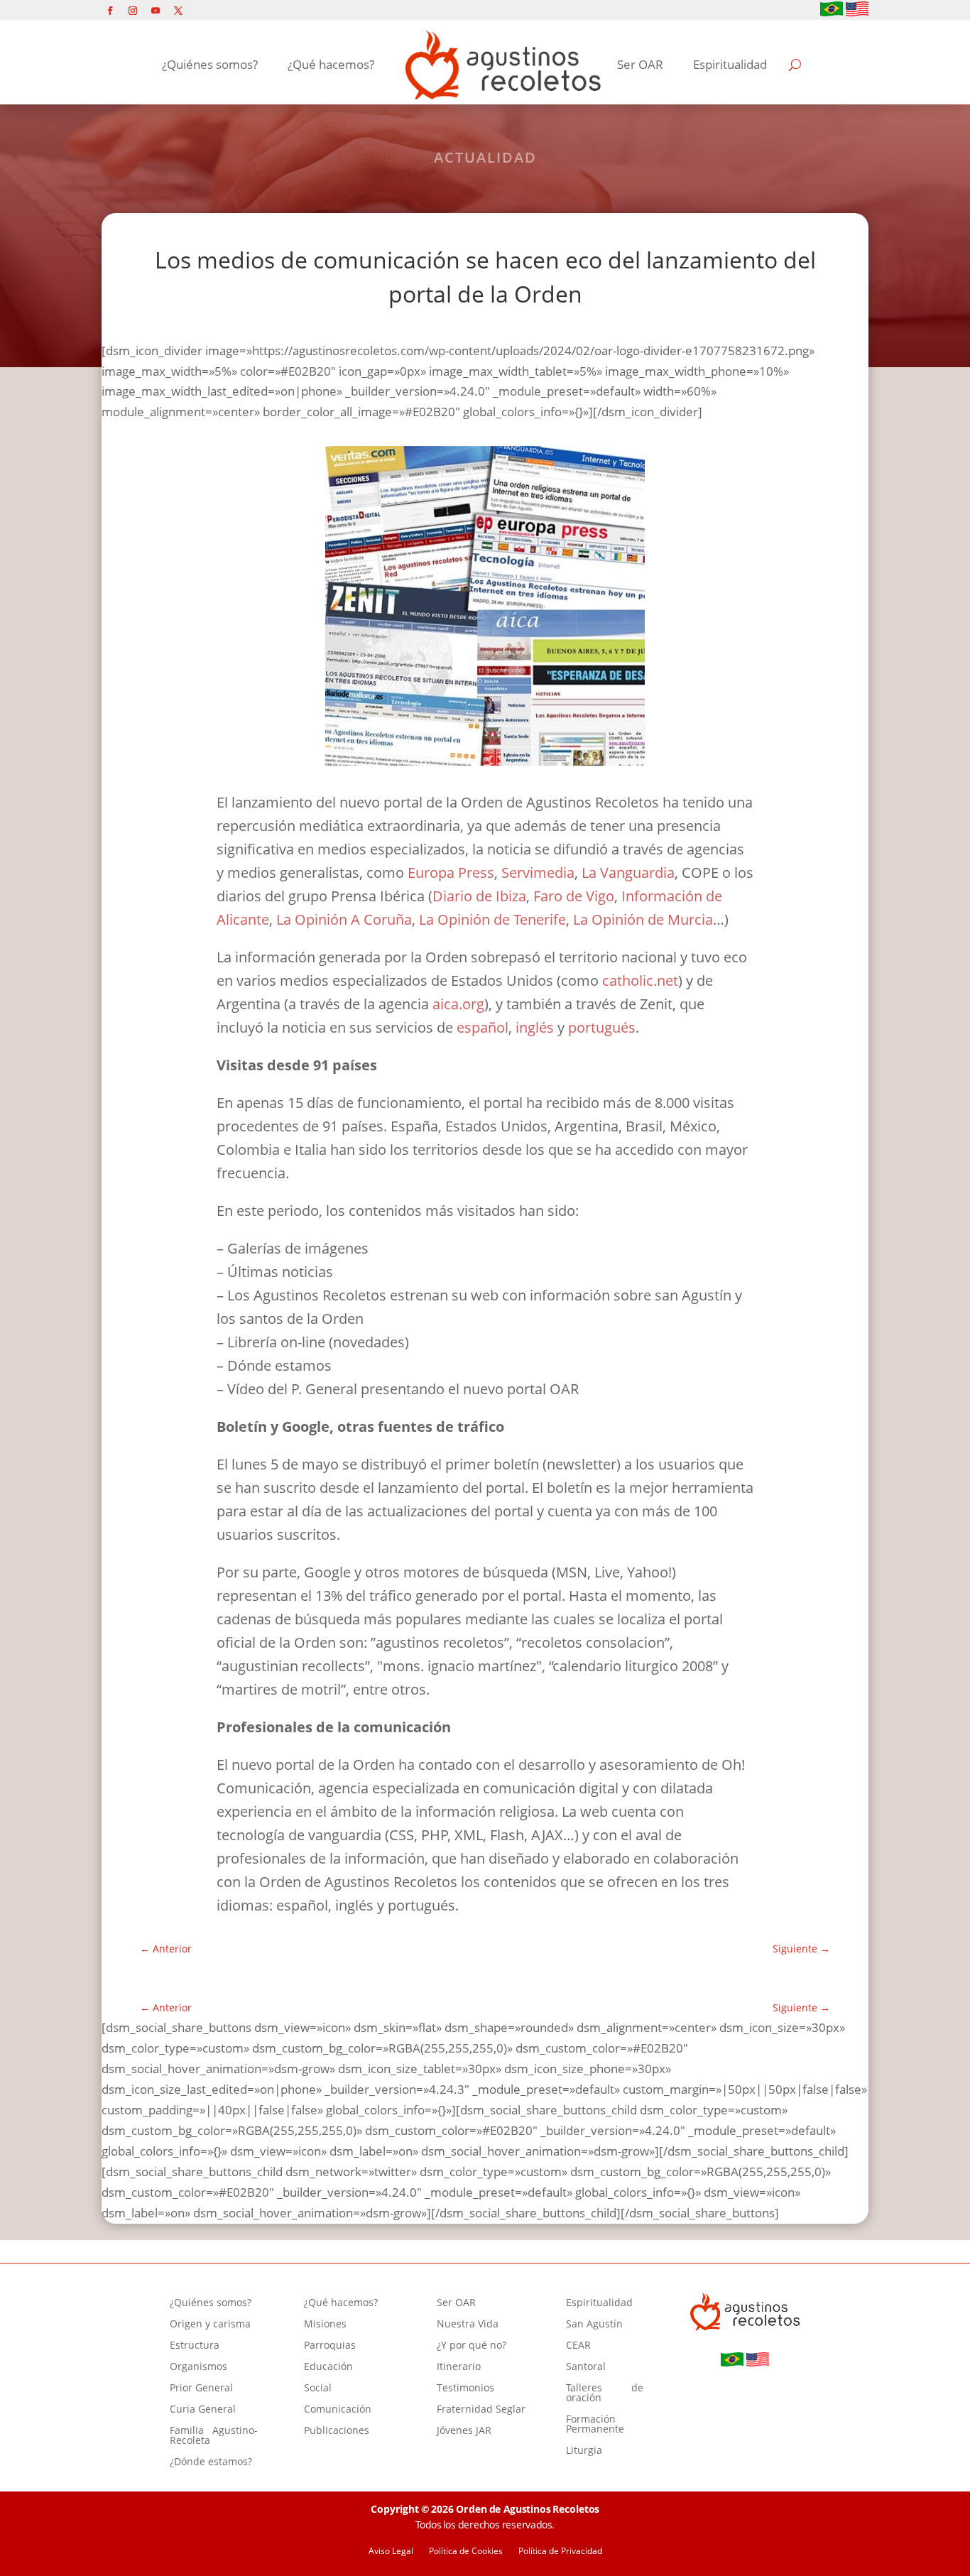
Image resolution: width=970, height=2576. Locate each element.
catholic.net (640, 980)
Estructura (195, 2346)
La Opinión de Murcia (643, 919)
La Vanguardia (628, 873)
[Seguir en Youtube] (156, 11)
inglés (536, 1027)
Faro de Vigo (574, 896)
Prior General (201, 2388)
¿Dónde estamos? (211, 2462)
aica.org (458, 1004)
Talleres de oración (605, 2393)
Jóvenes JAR (464, 2431)
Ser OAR (640, 64)
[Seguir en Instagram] (133, 11)
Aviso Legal (391, 2551)
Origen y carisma (210, 2325)
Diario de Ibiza (479, 896)
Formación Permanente (595, 2425)
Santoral (586, 2367)
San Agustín (594, 2325)
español (483, 1027)
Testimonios (465, 2388)
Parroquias (330, 2346)
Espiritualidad (730, 64)
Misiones (325, 2325)
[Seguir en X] (178, 11)
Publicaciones (337, 2431)
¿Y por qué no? (472, 2346)
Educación (328, 2367)
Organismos (198, 2367)
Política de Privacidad (560, 2551)
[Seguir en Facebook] (110, 11)
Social (318, 2388)
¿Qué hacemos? (331, 64)
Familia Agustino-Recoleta (214, 2436)
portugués (602, 1027)
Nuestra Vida (468, 2325)
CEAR (578, 2346)
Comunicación (338, 2410)
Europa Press (451, 873)
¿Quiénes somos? (210, 64)
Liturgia (584, 2451)
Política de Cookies (466, 2551)
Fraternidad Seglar (481, 2410)
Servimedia (538, 873)
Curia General (203, 2410)
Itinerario (459, 2367)
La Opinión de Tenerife (492, 919)
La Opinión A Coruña (344, 919)
